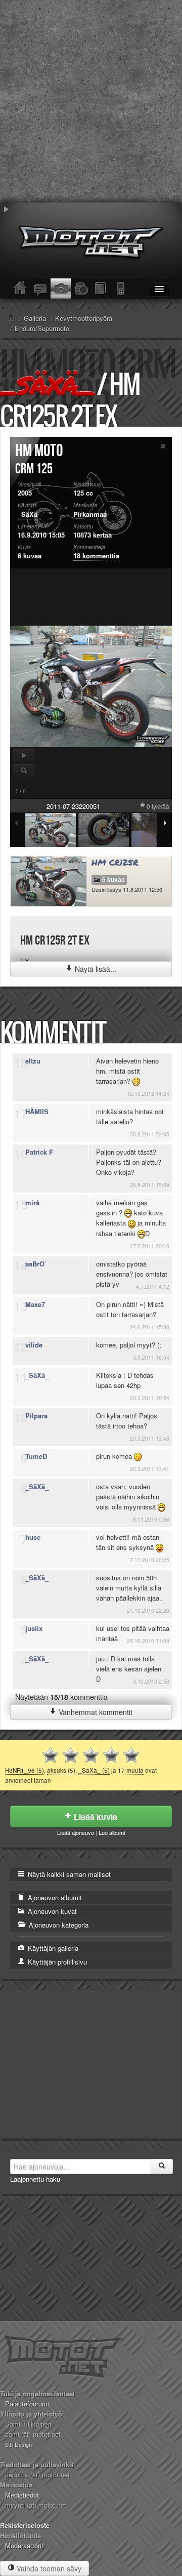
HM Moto (39, 451)
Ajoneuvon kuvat (51, 1911)
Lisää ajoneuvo (76, 1832)
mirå (32, 1202)
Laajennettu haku (35, 2179)
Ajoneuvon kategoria (58, 1925)
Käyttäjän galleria (52, 1948)
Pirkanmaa (90, 514)
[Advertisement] (91, 101)
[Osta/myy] (81, 289)
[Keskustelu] (40, 289)
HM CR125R (115, 862)
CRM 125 (34, 469)
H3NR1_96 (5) (25, 1770)
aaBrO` (36, 1264)
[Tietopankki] (101, 289)
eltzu (33, 1061)
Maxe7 (35, 1304)
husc (33, 1537)
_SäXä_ (47, 385)
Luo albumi (112, 1832)
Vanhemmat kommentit (95, 1712)
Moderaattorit (24, 2545)
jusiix (34, 1628)
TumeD (36, 1456)
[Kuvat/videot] (61, 289)
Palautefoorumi (27, 2404)
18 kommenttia (96, 556)
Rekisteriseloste (25, 2525)
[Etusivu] (20, 289)
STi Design (18, 2444)
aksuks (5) (61, 1770)
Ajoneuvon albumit (54, 1897)
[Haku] (162, 2166)
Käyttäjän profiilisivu (56, 1962)
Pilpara (36, 1416)
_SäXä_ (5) (94, 1770)
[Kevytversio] (121, 289)
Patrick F (39, 1152)
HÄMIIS (37, 1111)
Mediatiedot (22, 2495)
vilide (34, 1345)
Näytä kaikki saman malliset (68, 1874)
